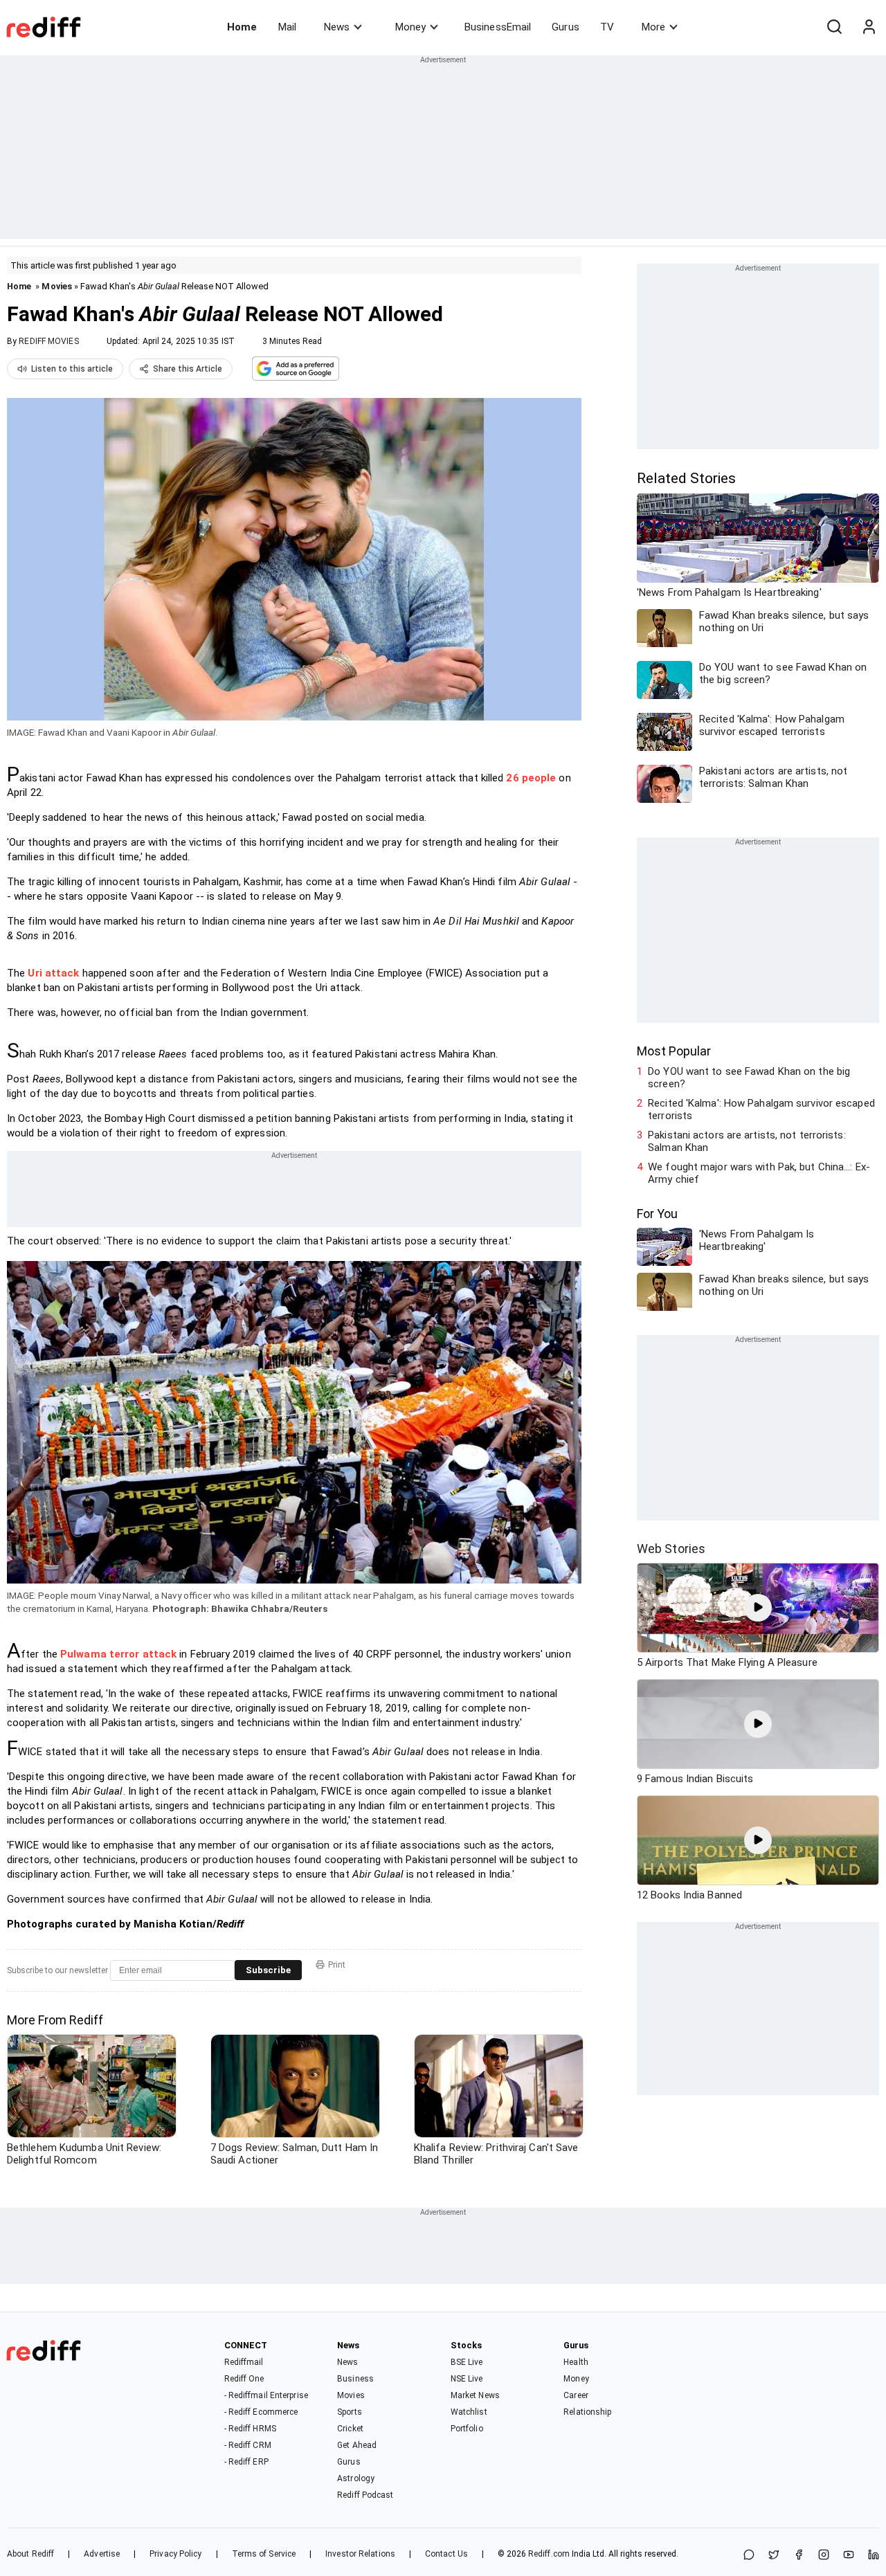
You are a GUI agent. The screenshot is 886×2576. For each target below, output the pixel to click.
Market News (475, 2395)
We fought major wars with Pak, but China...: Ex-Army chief (759, 1173)
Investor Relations (360, 2554)
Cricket (350, 2429)
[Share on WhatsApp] (749, 2556)
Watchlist (469, 2412)
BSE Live (467, 2362)
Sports (350, 2412)
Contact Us (446, 2554)
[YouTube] (849, 2556)
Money (410, 27)
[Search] (834, 27)
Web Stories (671, 1549)
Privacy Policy (175, 2554)
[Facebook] (799, 2556)
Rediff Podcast (365, 2495)
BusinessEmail (498, 27)
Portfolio (467, 2429)
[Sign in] (869, 27)
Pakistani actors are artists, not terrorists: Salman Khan (747, 1141)
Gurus (566, 27)
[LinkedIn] (874, 2556)
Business (355, 2379)
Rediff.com (549, 2554)
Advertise (102, 2554)
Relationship (587, 2412)
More (653, 27)
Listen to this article (72, 369)
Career (576, 2395)
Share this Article (188, 369)
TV (607, 27)
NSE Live (467, 2379)
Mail (287, 27)
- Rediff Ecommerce (261, 2412)
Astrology (356, 2478)
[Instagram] (824, 2556)
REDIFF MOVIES (48, 341)
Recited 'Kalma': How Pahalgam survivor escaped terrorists (761, 1109)
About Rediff (30, 2554)
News (337, 27)
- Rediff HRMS (250, 2429)
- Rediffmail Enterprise (266, 2395)
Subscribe (268, 1970)
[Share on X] (774, 2556)
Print (337, 1965)
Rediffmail (244, 2362)
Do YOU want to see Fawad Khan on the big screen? (749, 1078)
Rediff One (244, 2379)
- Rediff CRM (248, 2445)
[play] (758, 1608)
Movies (57, 286)
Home (242, 27)
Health (576, 2362)
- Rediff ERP (246, 2462)
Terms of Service (264, 2554)
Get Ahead (357, 2445)
